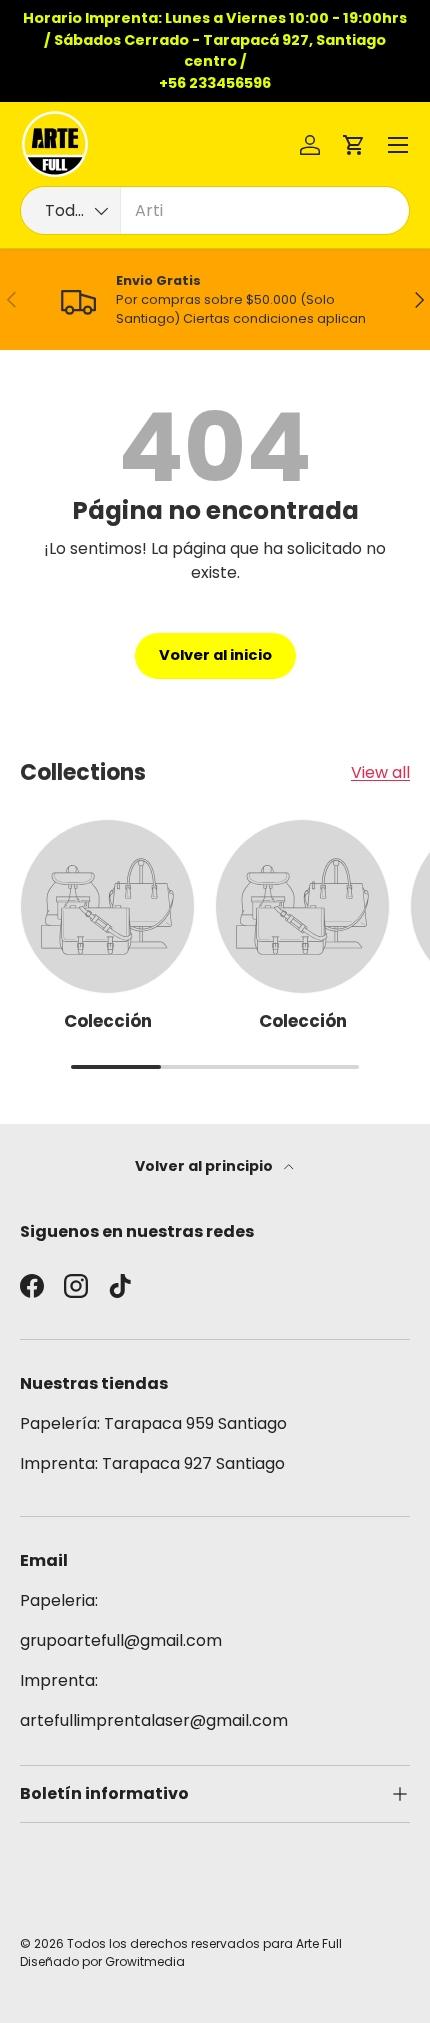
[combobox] (215, 210)
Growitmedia (145, 1961)
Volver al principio (205, 1166)
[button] (354, 145)
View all (380, 772)
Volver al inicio (215, 655)
